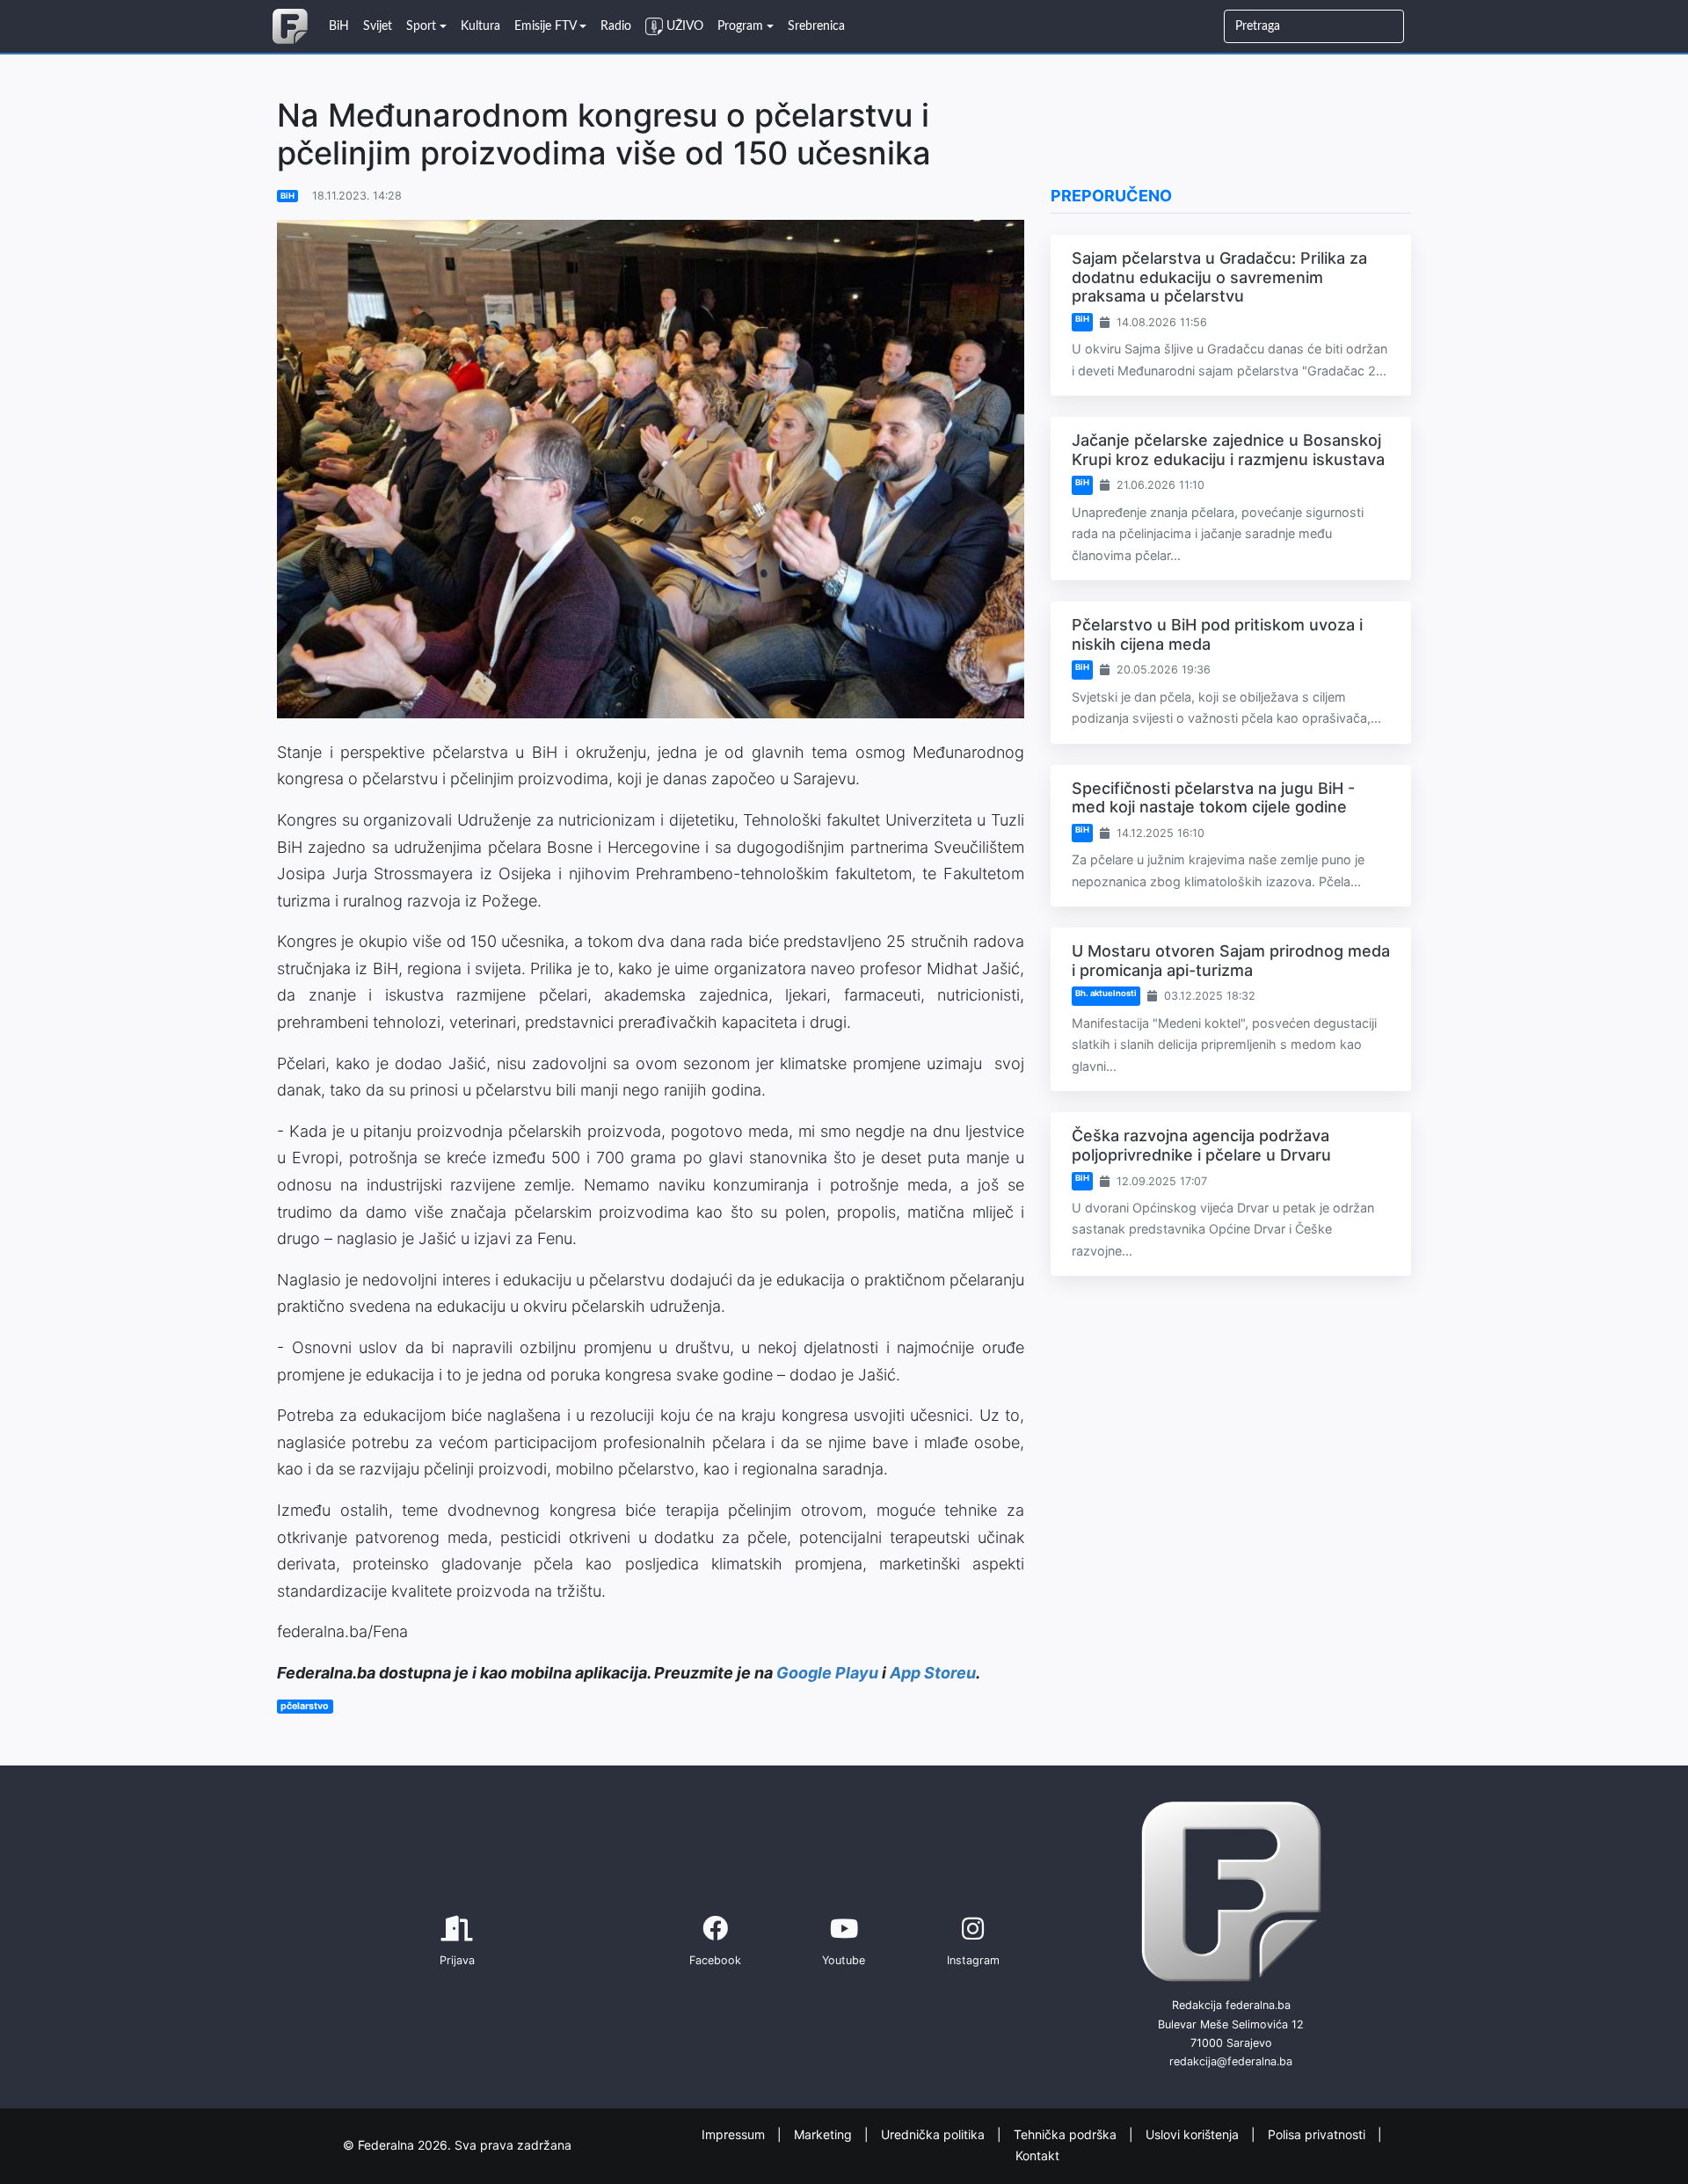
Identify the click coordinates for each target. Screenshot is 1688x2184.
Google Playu (827, 1673)
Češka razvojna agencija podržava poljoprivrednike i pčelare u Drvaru (1201, 1145)
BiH (287, 196)
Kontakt (1037, 2155)
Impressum (735, 2134)
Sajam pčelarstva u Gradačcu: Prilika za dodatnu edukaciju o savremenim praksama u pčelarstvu (1219, 277)
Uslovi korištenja (1194, 2134)
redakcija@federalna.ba (1231, 2061)
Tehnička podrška (1067, 2134)
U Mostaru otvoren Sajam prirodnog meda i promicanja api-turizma (1231, 961)
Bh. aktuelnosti (1106, 993)
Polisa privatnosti (1318, 2134)
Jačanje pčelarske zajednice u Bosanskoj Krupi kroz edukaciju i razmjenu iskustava (1228, 450)
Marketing (825, 2134)
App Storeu (933, 1673)
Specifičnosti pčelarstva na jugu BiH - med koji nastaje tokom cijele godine (1213, 798)
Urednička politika (935, 2134)
